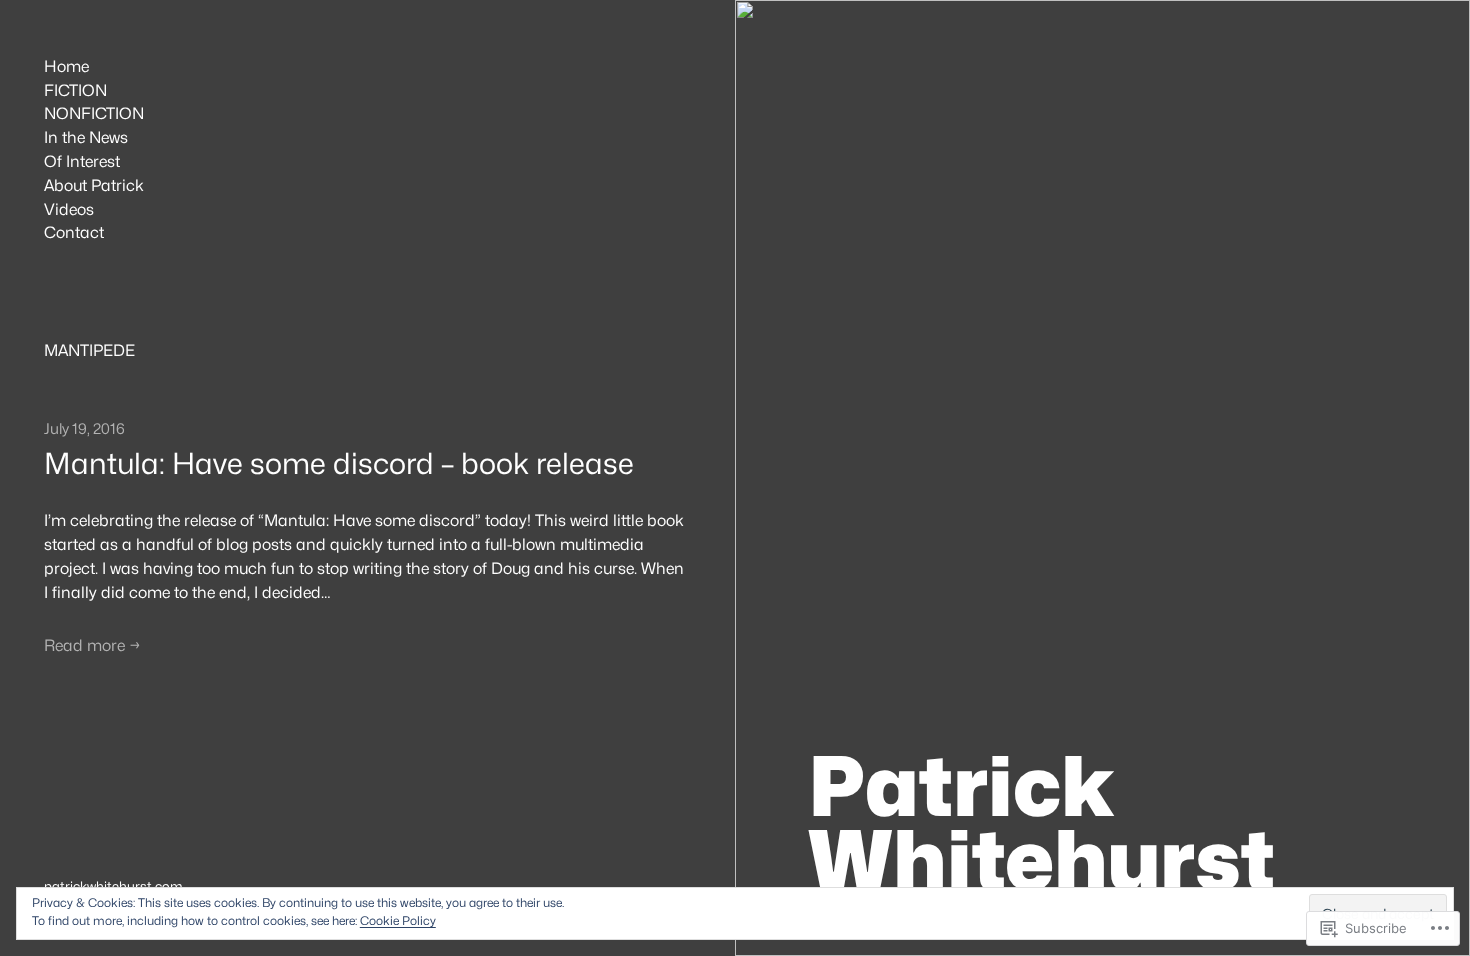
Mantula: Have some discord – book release (339, 464)
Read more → (92, 645)
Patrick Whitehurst (1041, 822)
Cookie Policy (398, 920)
